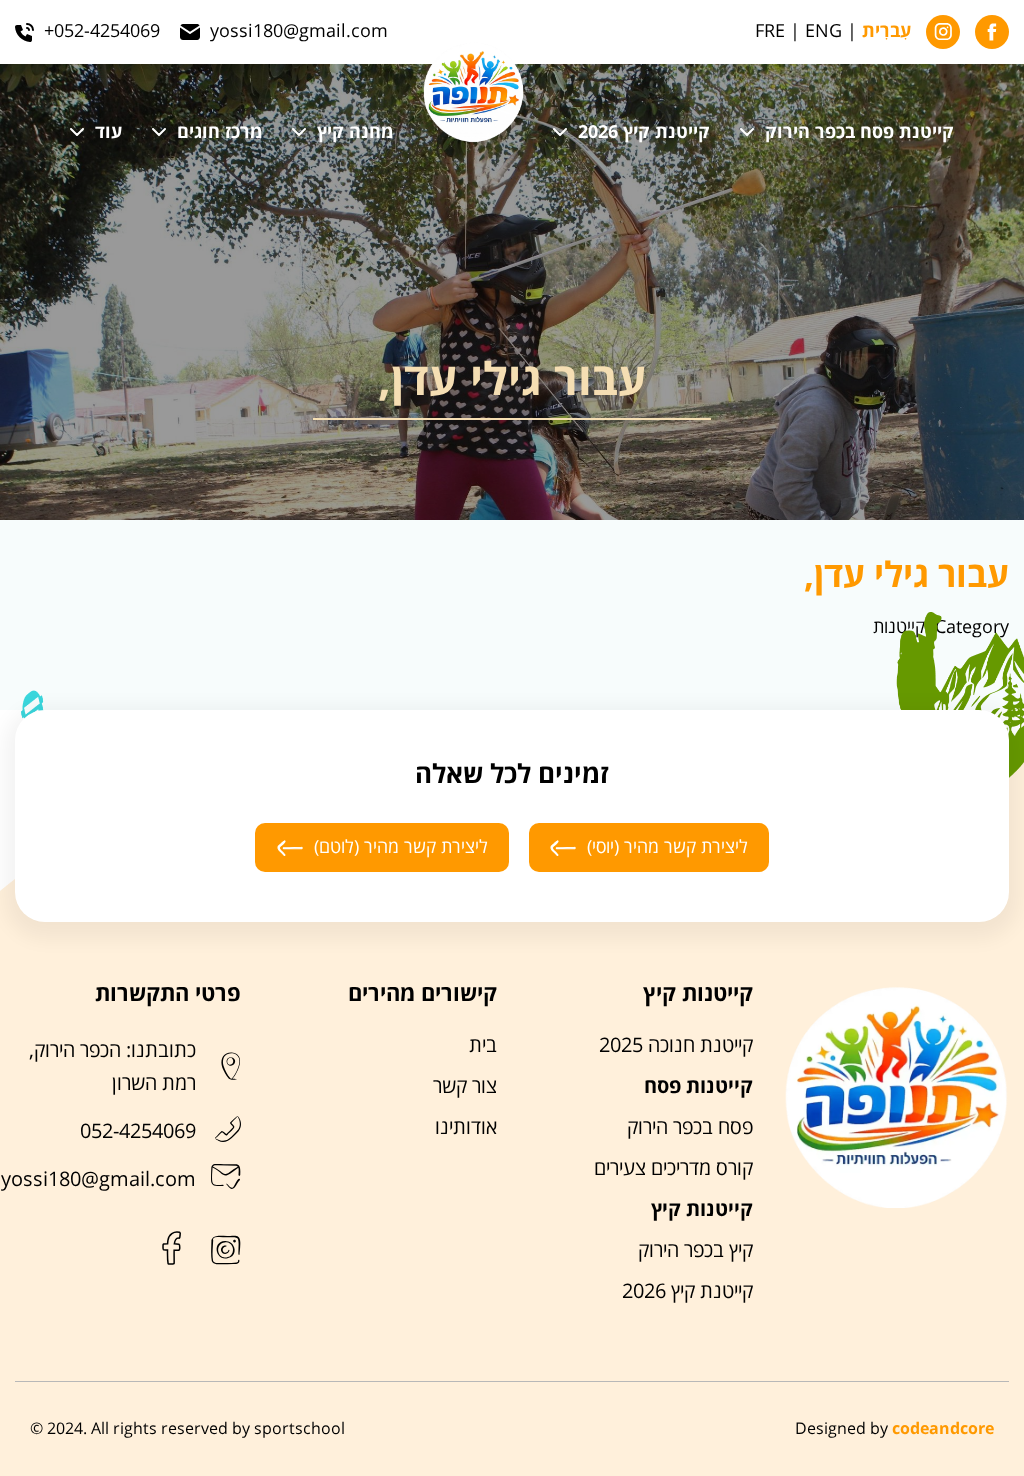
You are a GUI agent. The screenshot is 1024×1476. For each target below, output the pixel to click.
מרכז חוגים (219, 133)
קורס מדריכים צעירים (673, 1169)
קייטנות (899, 627)
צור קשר (465, 1087)
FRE (770, 31)
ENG (823, 31)
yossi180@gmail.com (98, 1179)
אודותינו (466, 1128)
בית (483, 1046)
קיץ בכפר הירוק (695, 1251)
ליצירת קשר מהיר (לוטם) (401, 847)
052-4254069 (138, 1131)
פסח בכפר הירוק (690, 1128)
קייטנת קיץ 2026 (644, 133)
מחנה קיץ (355, 133)
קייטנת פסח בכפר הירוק (859, 133)
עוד (108, 133)
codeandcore (943, 1429)
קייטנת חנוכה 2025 (676, 1046)
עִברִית (886, 32)
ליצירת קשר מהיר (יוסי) (667, 847)
